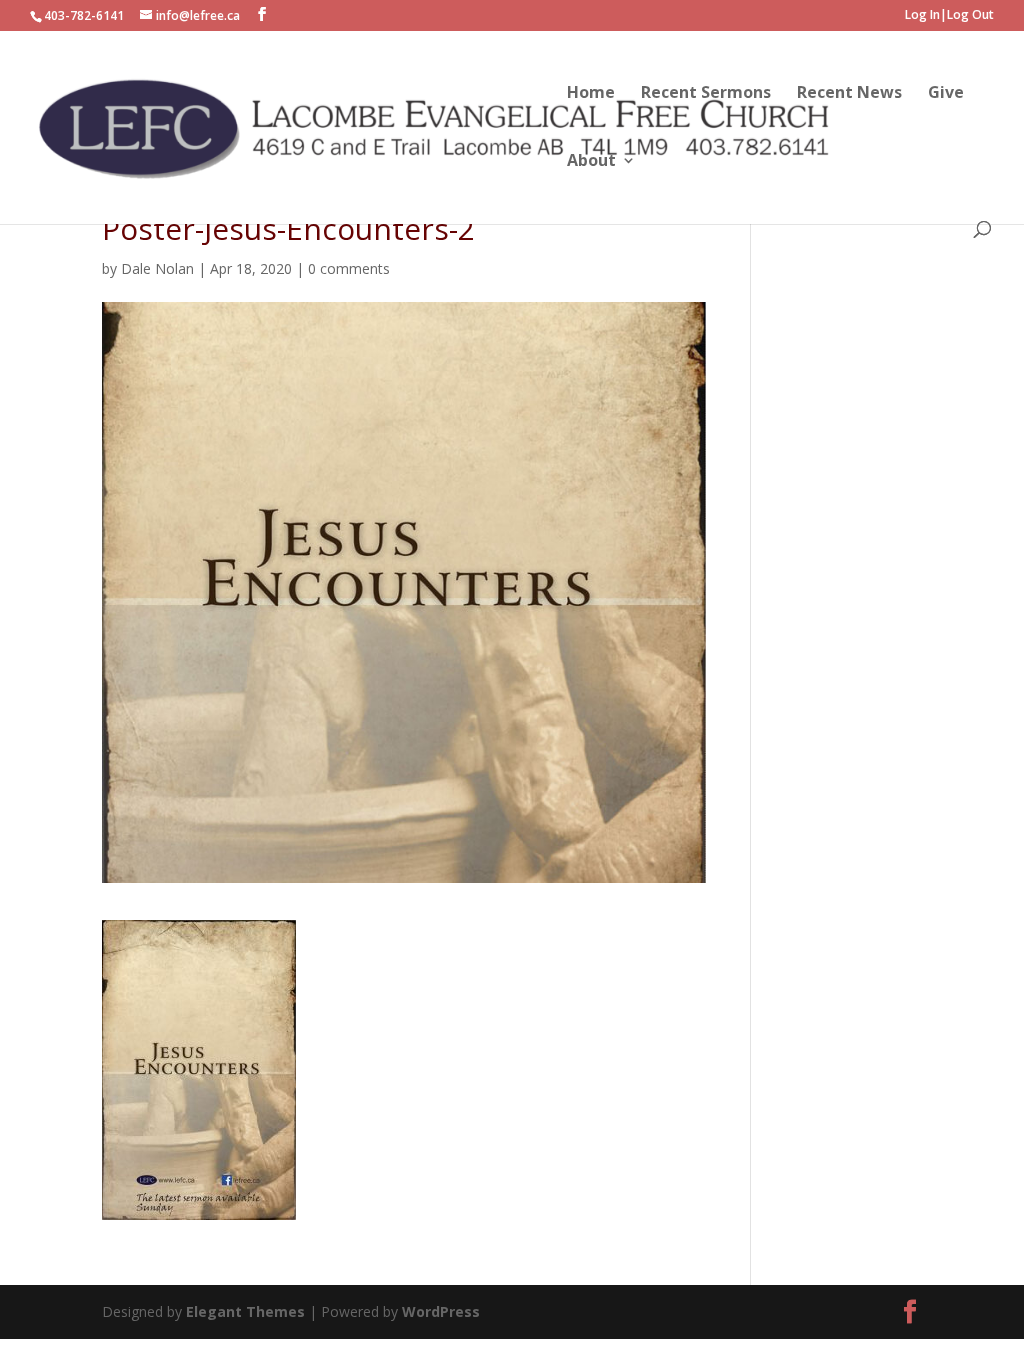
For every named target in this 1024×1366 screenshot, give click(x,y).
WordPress (441, 1311)
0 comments (349, 268)
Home (591, 94)
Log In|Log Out (949, 16)
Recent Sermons (706, 94)
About (591, 162)
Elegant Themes (247, 1311)
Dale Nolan (157, 268)
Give (946, 94)
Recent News (849, 94)
